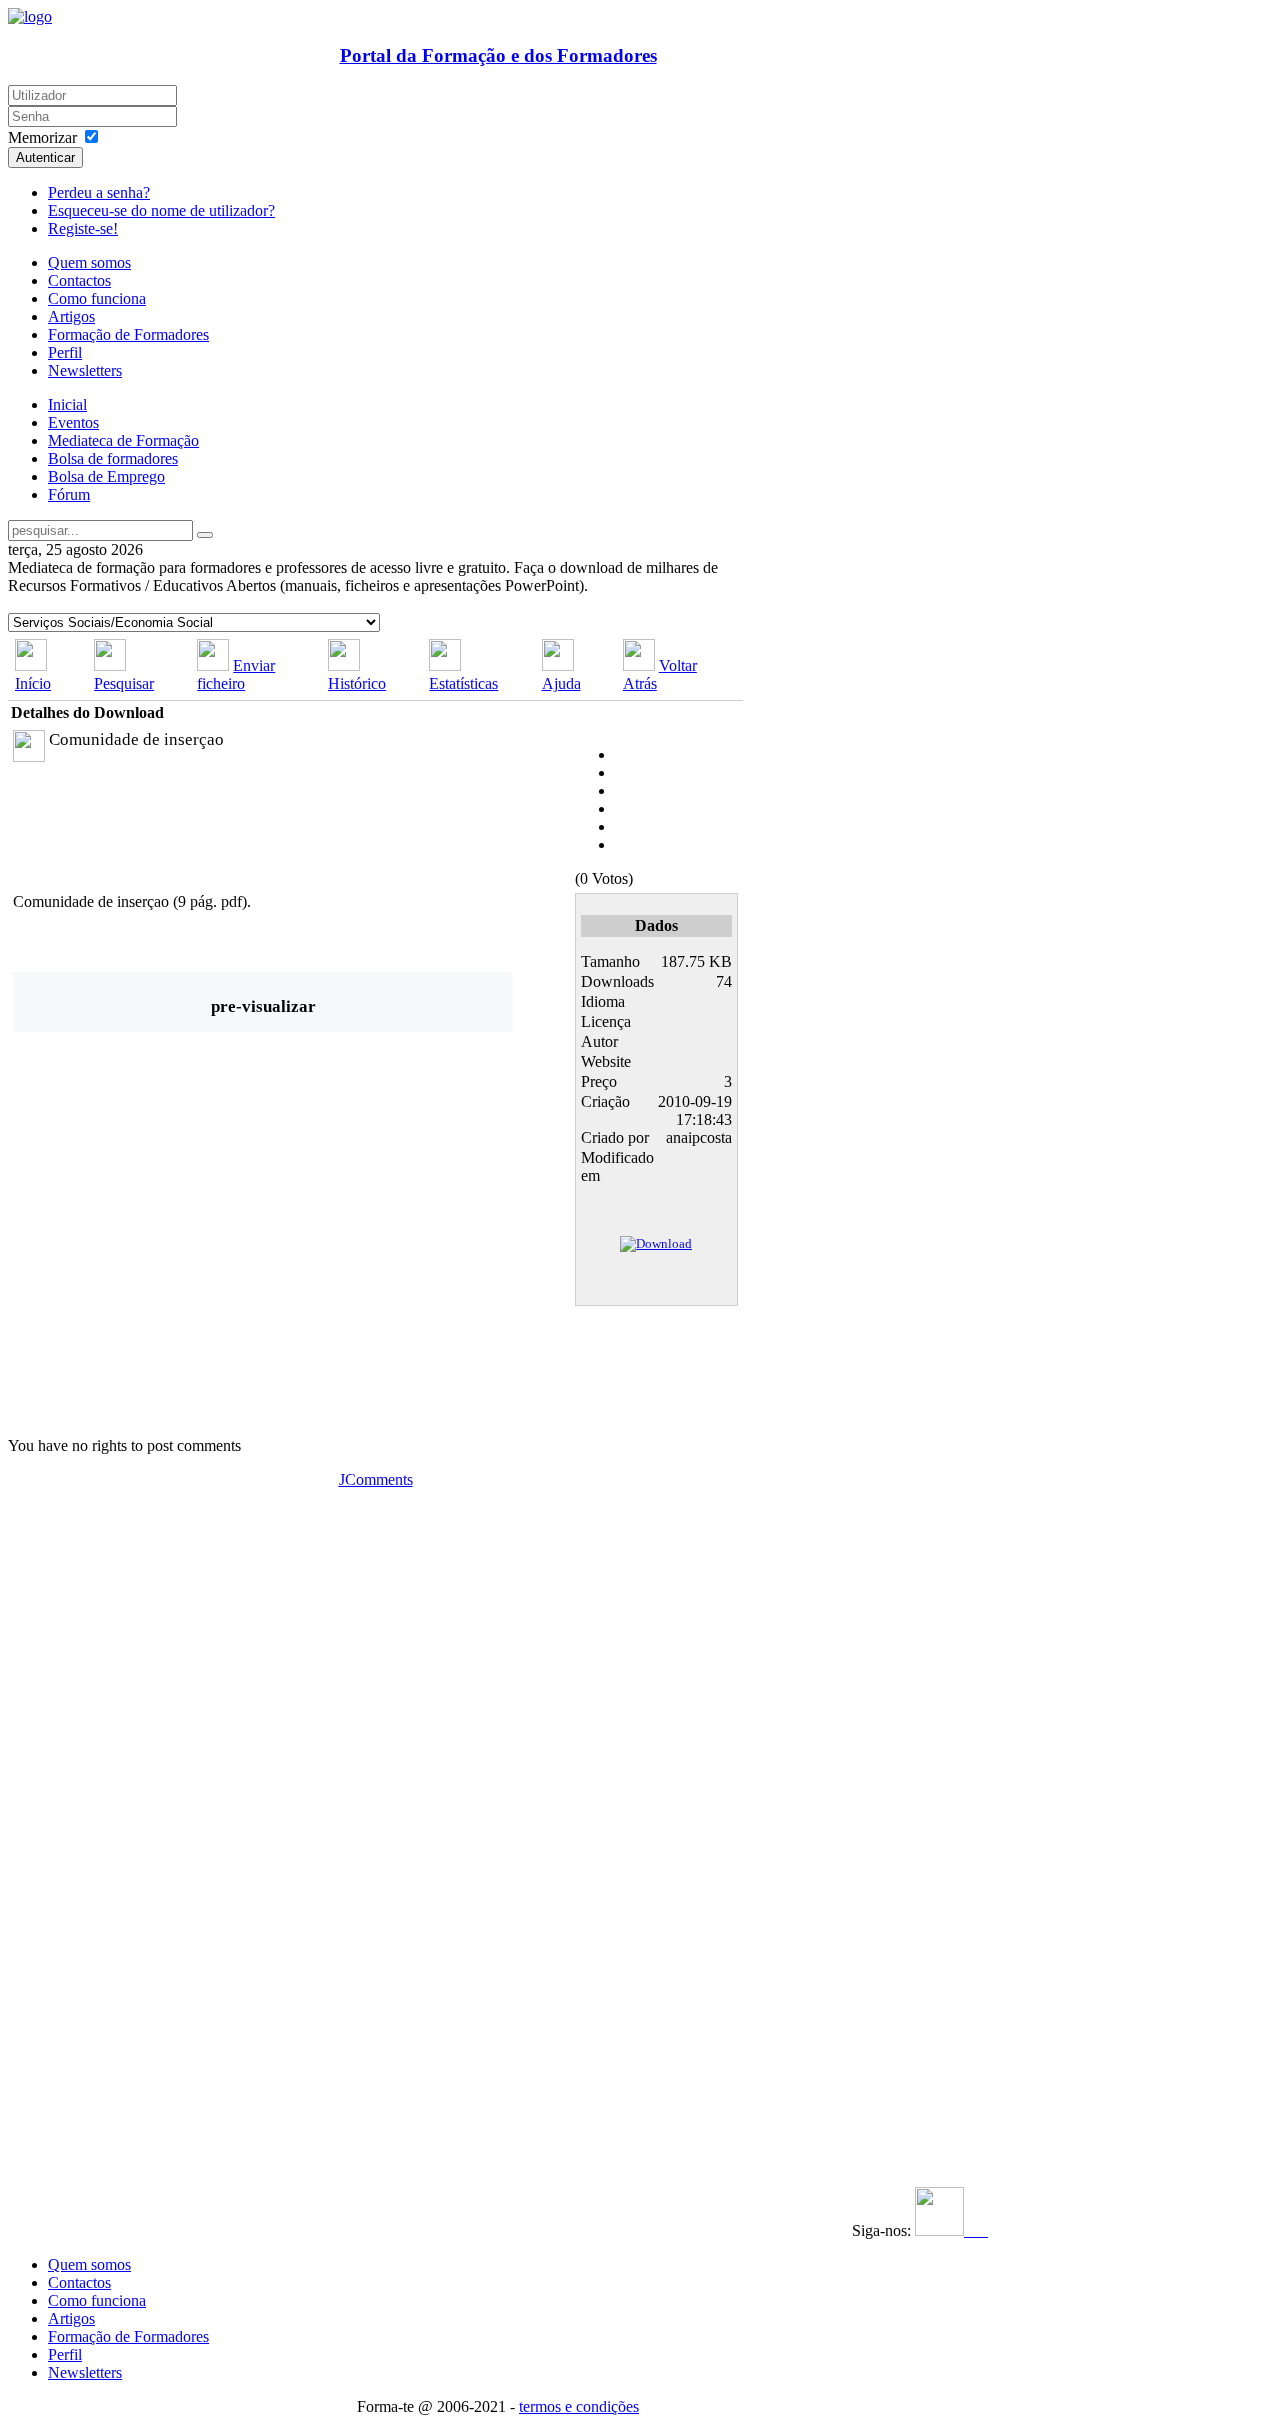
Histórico (357, 683)
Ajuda (561, 683)
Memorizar (42, 137)
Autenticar (45, 157)
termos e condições (579, 2406)
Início (33, 683)
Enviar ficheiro (236, 674)
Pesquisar (124, 683)
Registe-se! (83, 228)
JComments (376, 1479)
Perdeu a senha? (99, 192)
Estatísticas (463, 683)
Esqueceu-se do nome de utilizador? (161, 210)
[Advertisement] (131, 1789)
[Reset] (205, 535)
